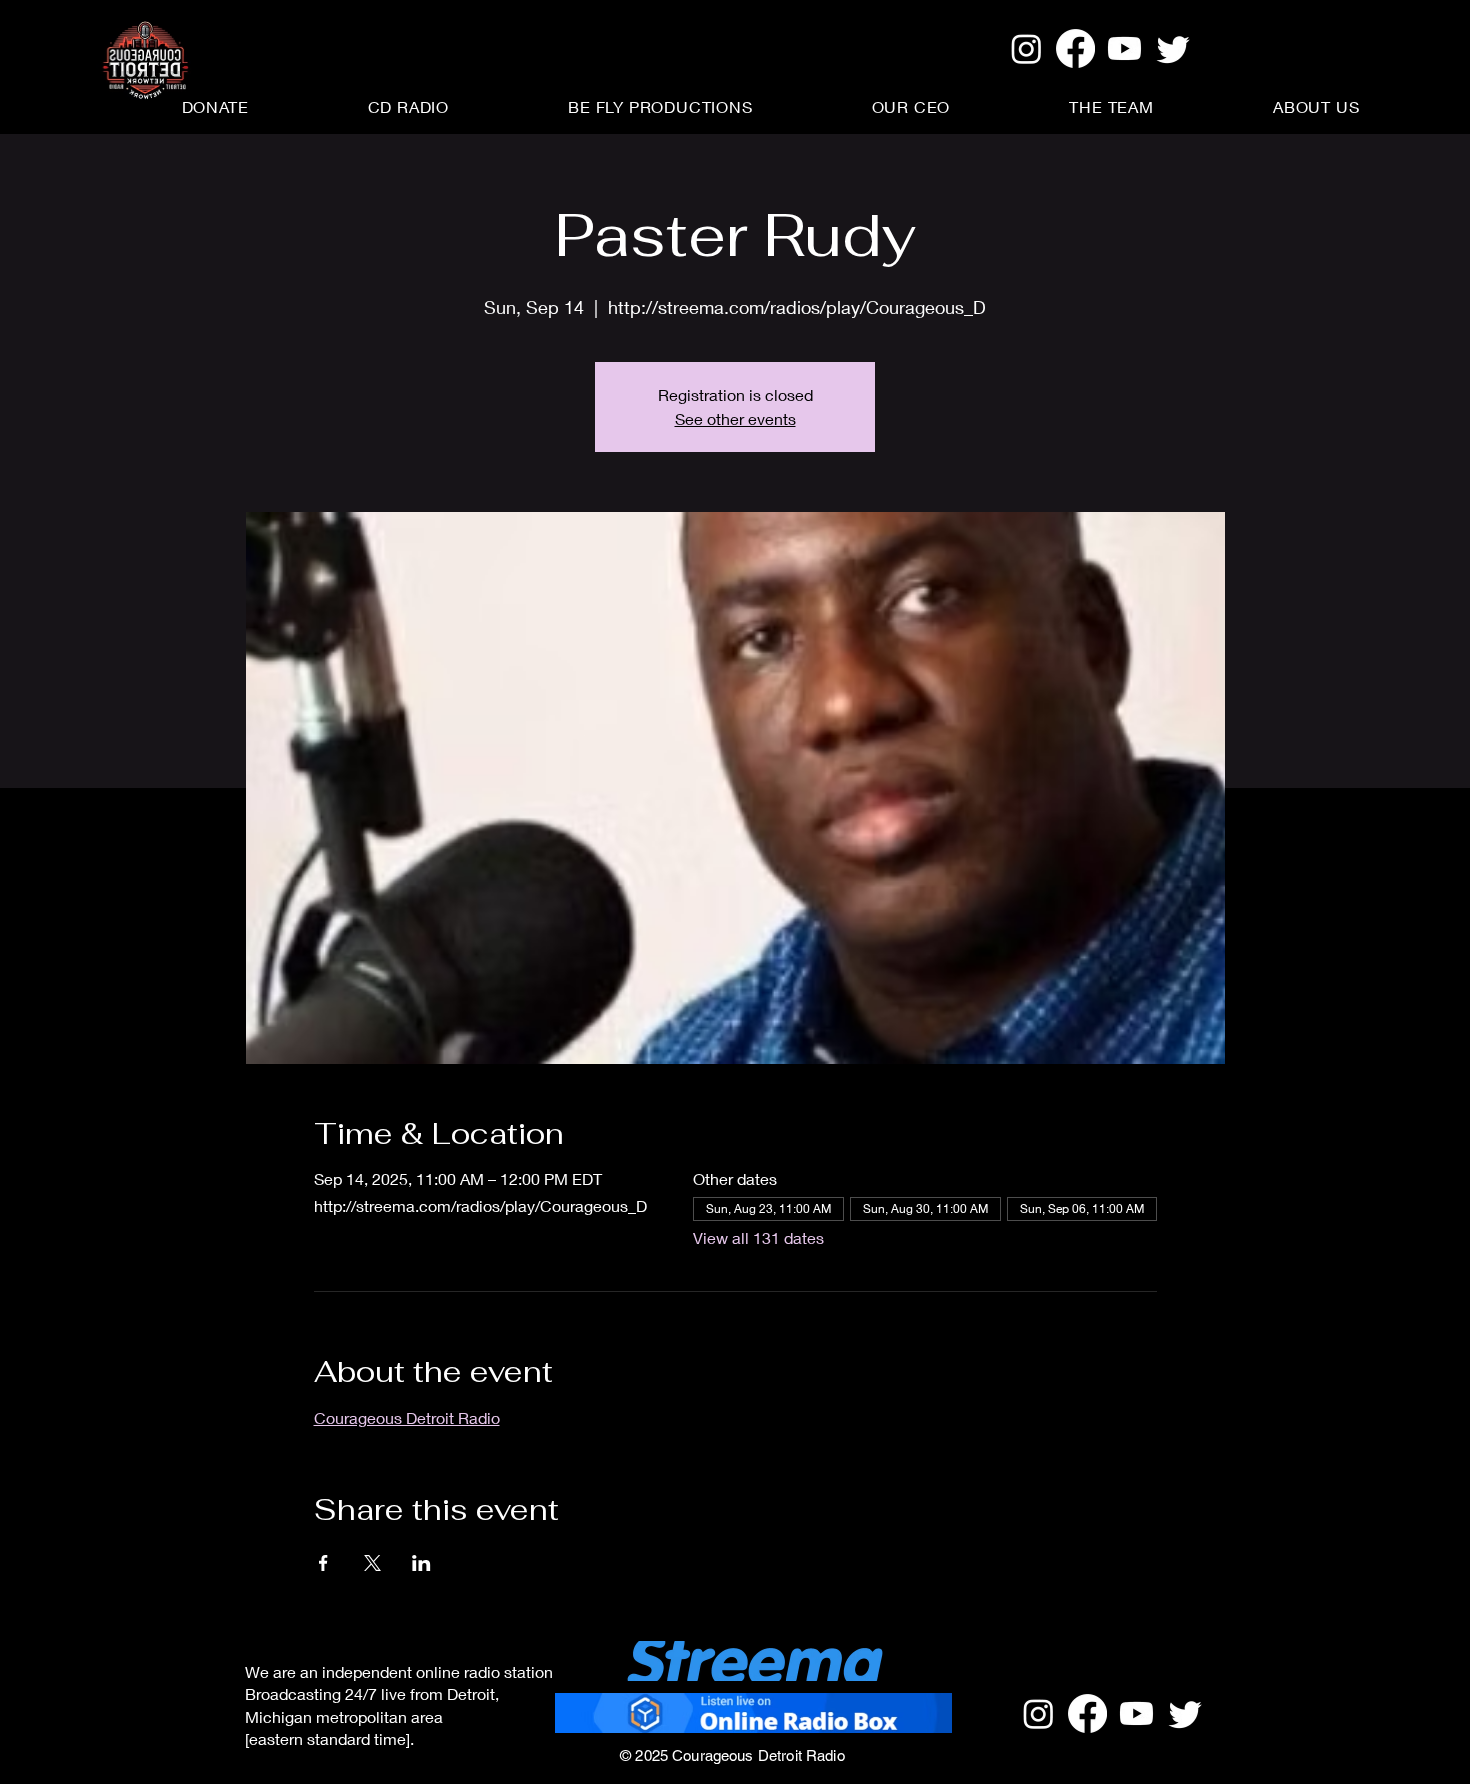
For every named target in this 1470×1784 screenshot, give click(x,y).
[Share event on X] (372, 1563)
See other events (735, 418)
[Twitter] (1173, 48)
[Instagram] (1026, 48)
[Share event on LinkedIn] (421, 1563)
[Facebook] (1075, 48)
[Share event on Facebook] (323, 1563)
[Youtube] (1124, 48)
